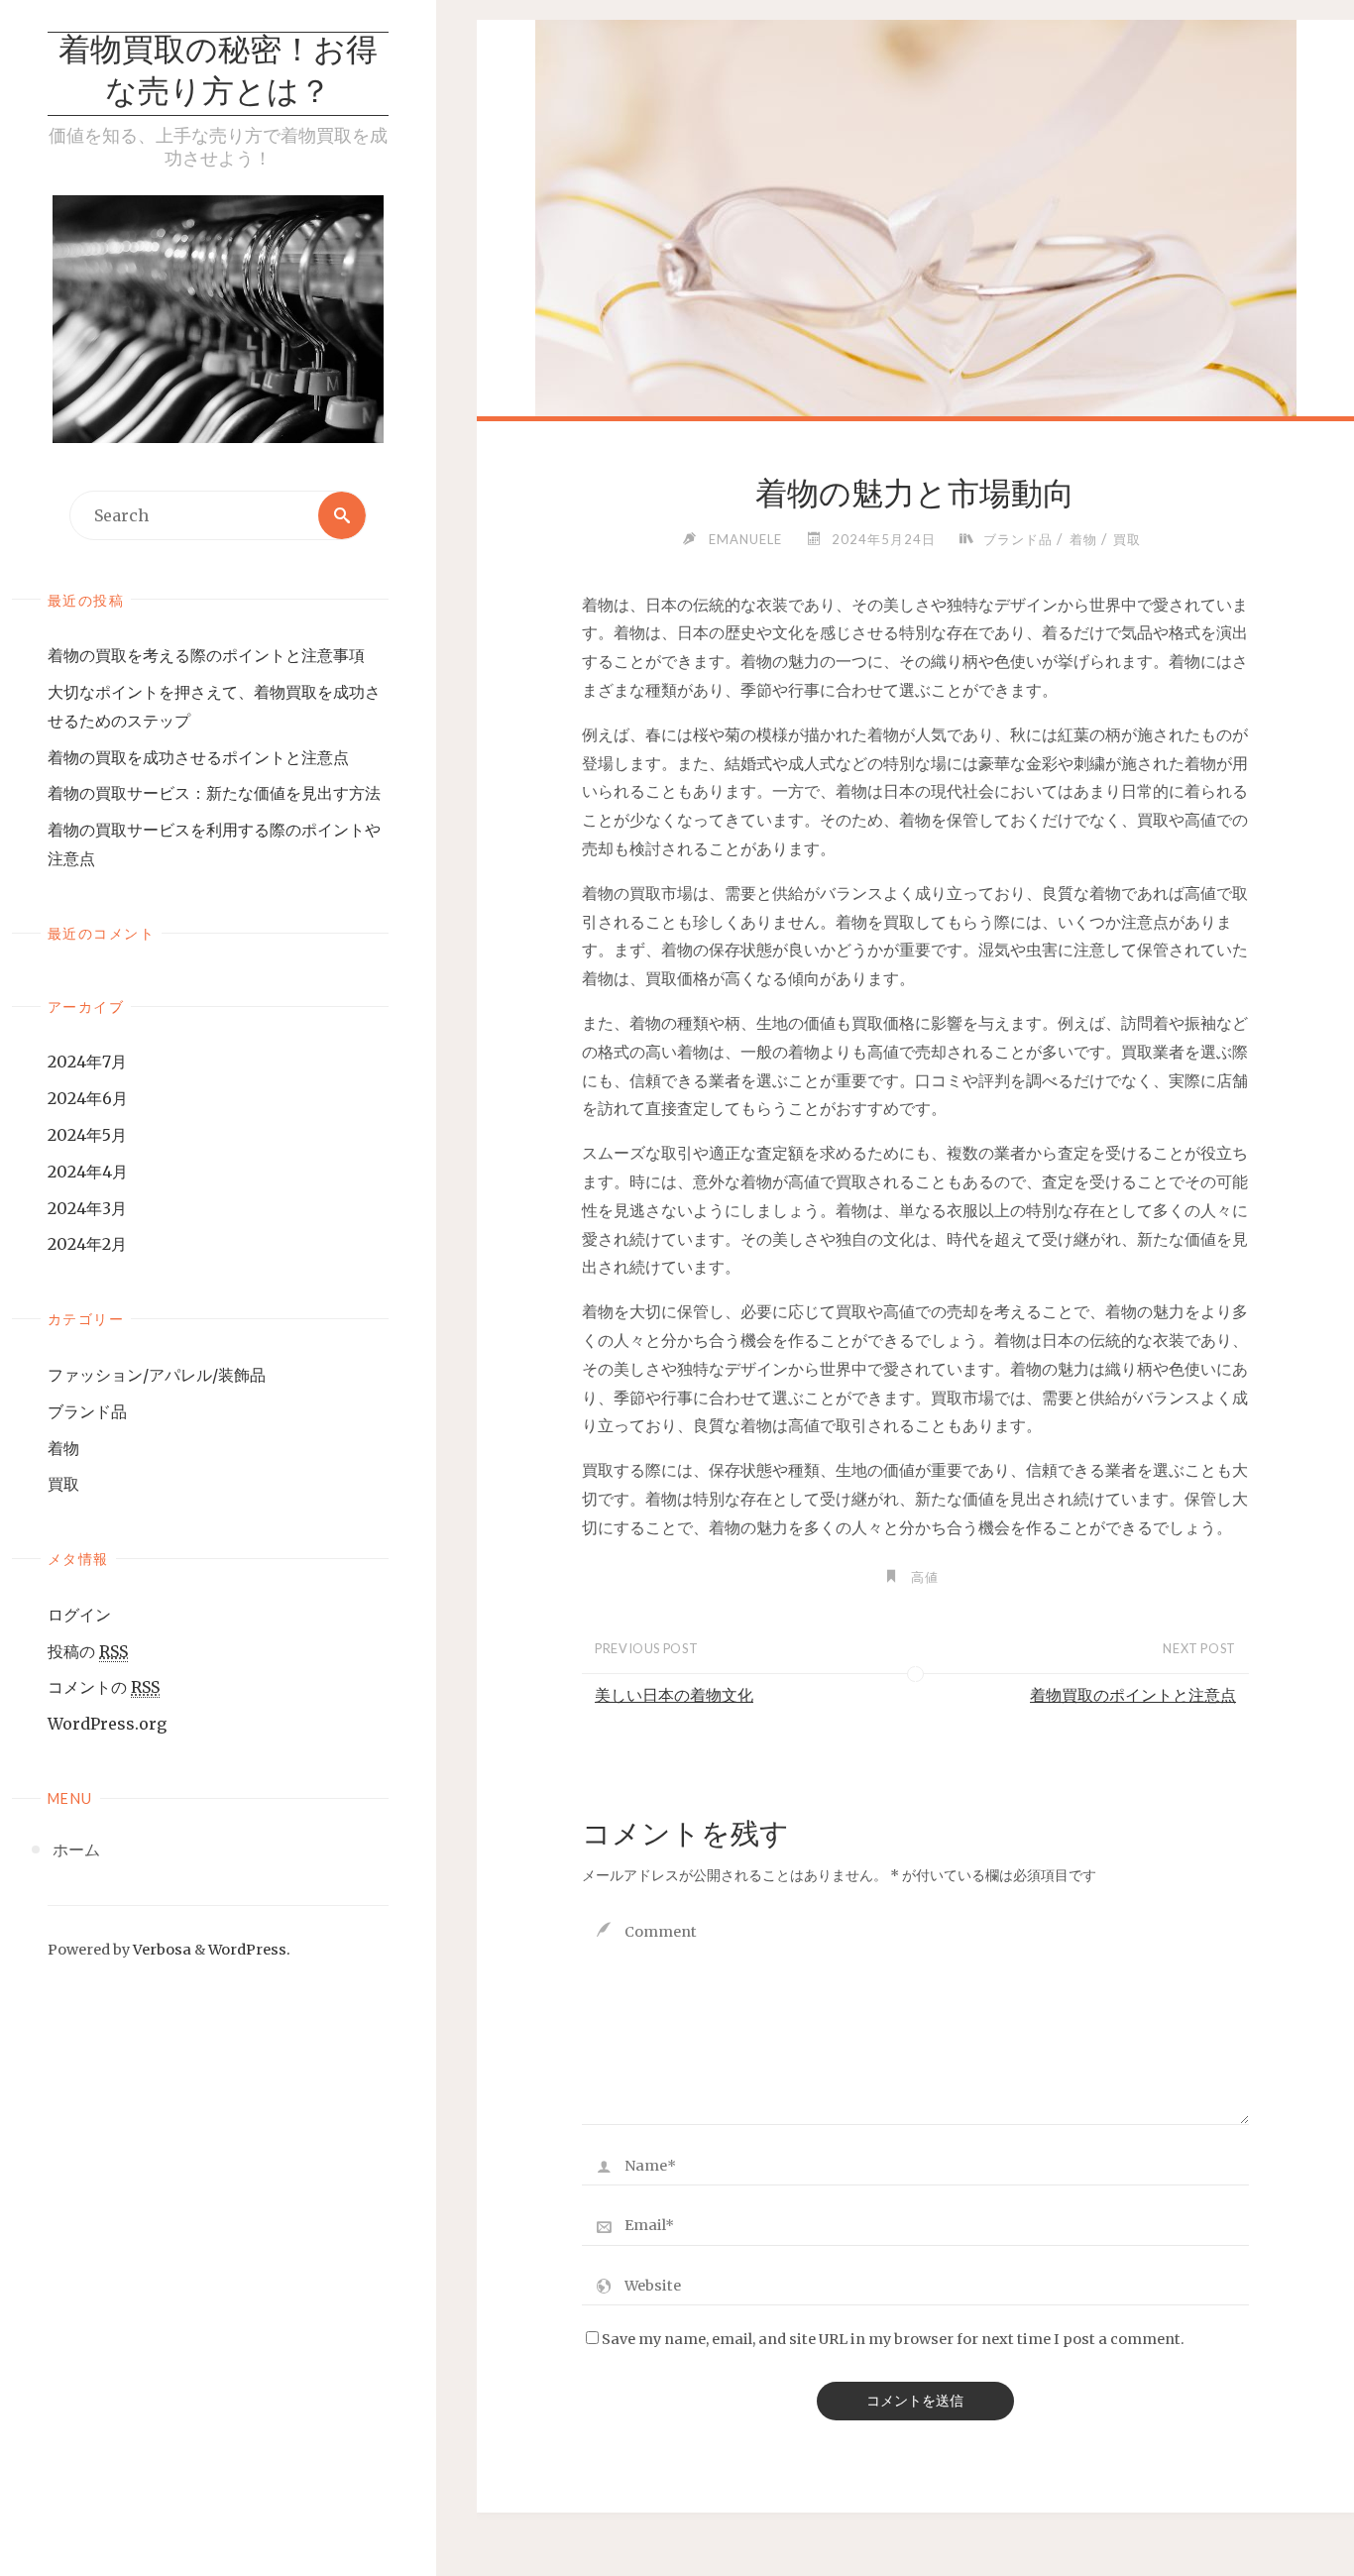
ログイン (79, 1615)
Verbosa (161, 1950)
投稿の (88, 1651)
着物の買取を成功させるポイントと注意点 (198, 757)
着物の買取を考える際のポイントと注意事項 (206, 655)
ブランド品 (87, 1411)
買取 (63, 1484)
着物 (63, 1448)
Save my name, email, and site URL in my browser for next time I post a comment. (893, 2339)
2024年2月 (87, 1244)
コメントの (104, 1687)
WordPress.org (107, 1724)
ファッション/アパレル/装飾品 (157, 1375)
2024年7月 (87, 1062)
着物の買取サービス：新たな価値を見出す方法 (214, 793)
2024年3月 (87, 1208)
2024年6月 (88, 1098)
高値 (925, 1577)
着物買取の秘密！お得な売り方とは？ (218, 73)
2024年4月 (88, 1172)
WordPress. (249, 1950)
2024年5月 (87, 1135)
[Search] (342, 515)
